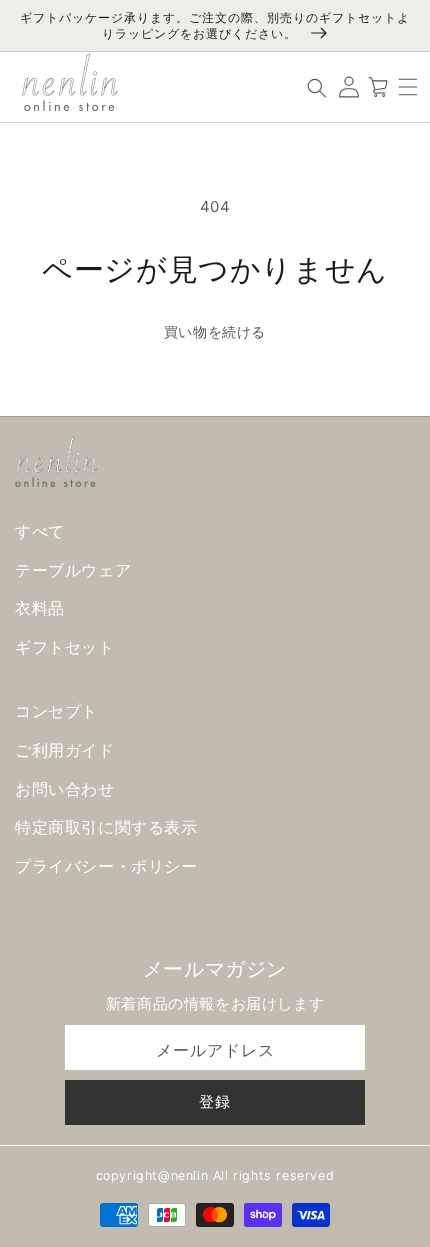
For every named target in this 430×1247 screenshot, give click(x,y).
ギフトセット (65, 647)
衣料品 (40, 608)
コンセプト (56, 711)
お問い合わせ (65, 789)
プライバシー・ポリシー (106, 866)
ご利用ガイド (65, 750)
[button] (408, 87)
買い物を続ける (215, 331)
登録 (215, 1101)
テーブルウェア (73, 570)
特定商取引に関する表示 (106, 827)
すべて (40, 531)
